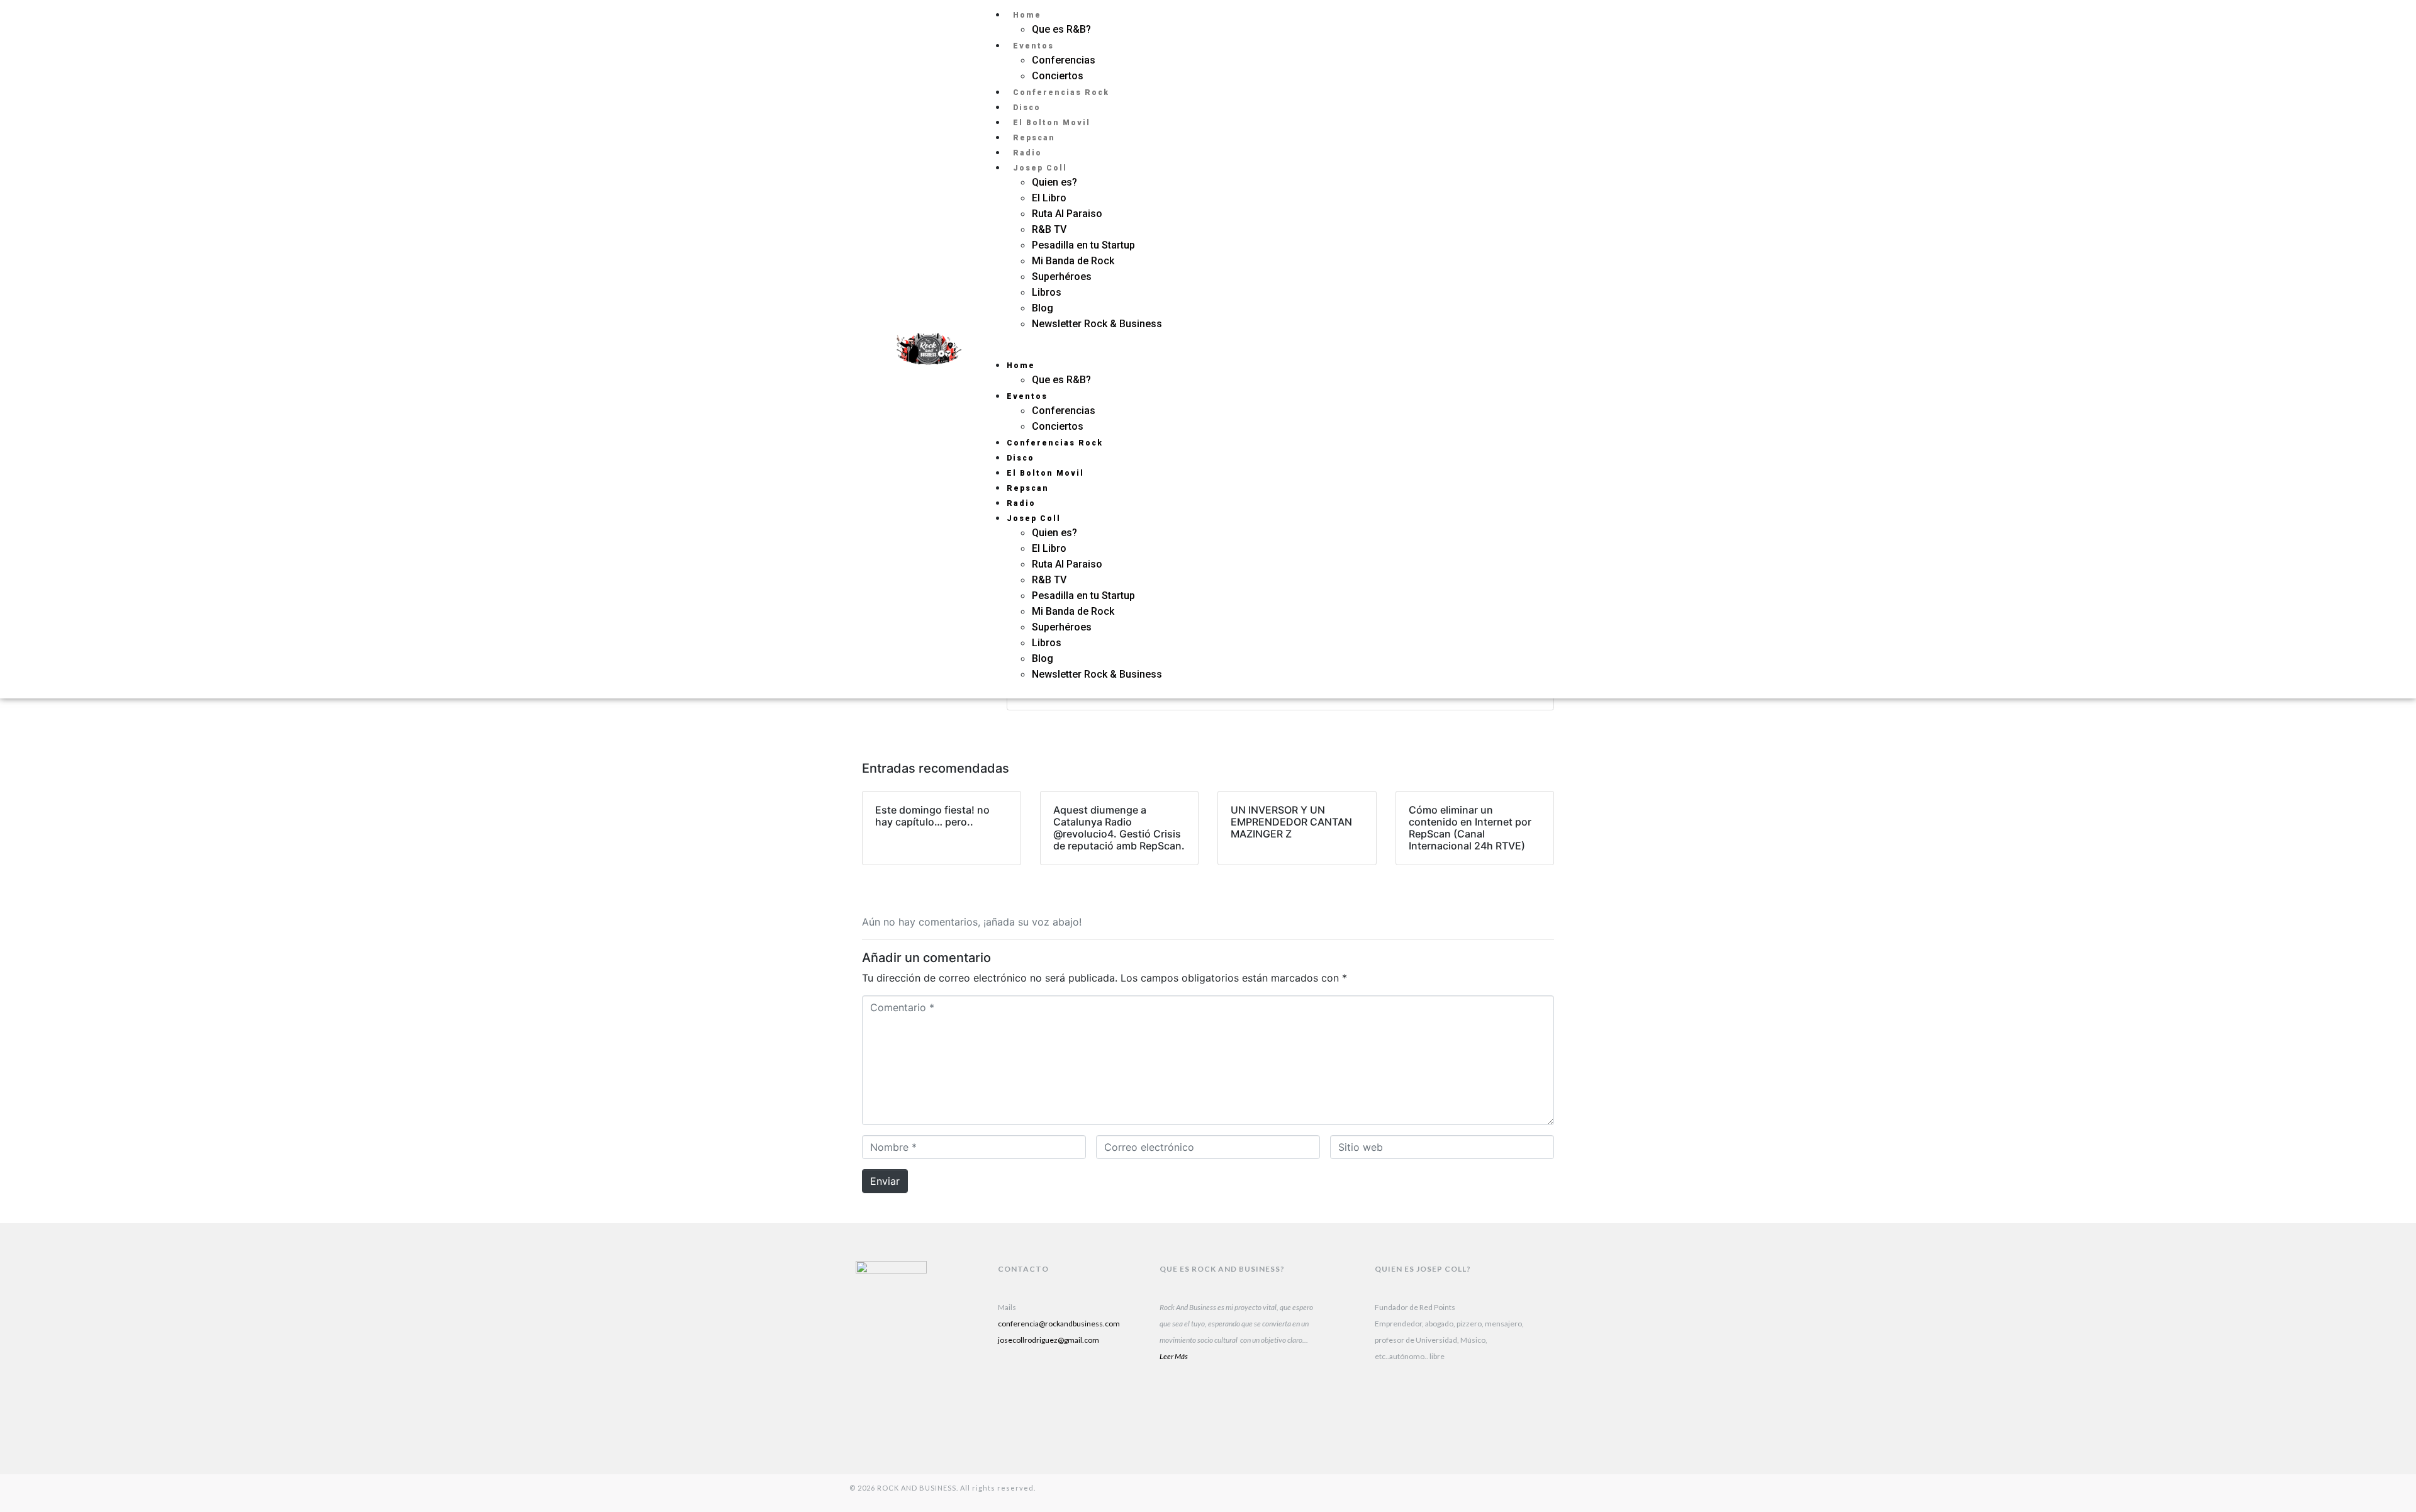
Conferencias (1064, 60)
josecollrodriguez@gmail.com (1049, 1340)
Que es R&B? (1061, 29)
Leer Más (1174, 1356)
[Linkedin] (1014, 1389)
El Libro (1049, 198)
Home (1027, 15)
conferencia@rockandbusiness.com (1059, 1324)
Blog (1043, 308)
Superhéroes (1063, 277)
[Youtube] (1093, 1389)
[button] (1229, 349)
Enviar (885, 1181)
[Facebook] (1014, 1421)
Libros (1047, 292)
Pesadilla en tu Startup (1083, 245)
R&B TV (1049, 229)
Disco (1027, 108)
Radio (1027, 153)
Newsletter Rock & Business (1097, 324)
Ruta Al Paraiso (1067, 214)
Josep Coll (1040, 168)
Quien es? (1054, 182)
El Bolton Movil (1052, 123)
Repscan (1034, 138)
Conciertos (1058, 76)
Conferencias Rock (1061, 92)
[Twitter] (1530, 365)
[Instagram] (1530, 333)
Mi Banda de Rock (1073, 261)
